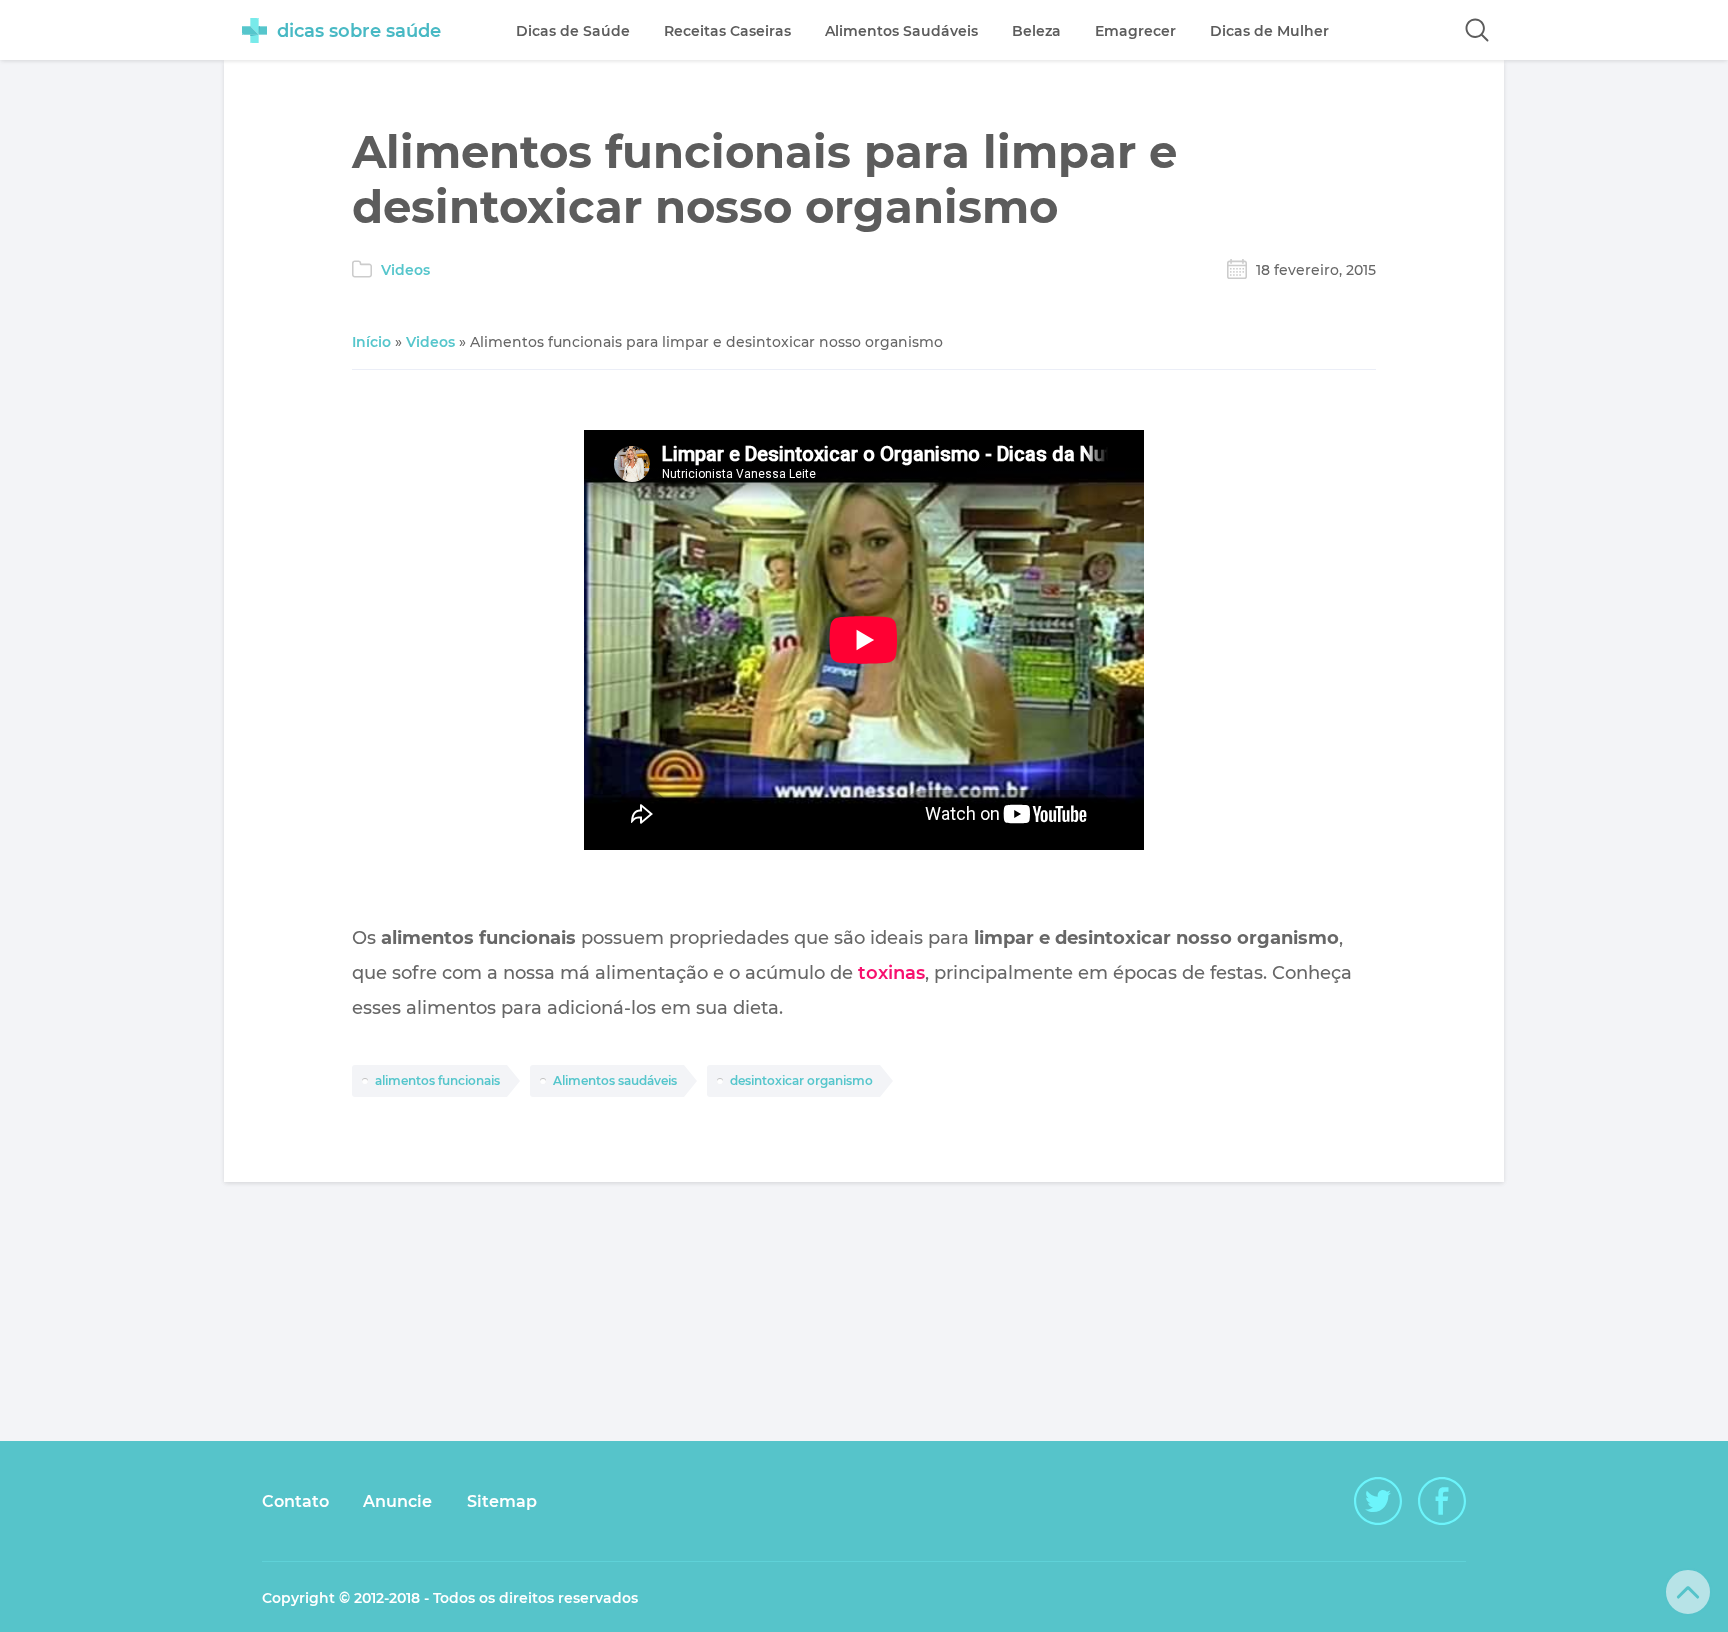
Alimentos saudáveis (615, 1080)
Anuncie (397, 1501)
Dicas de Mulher (1269, 31)
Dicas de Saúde (573, 31)
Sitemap (502, 1501)
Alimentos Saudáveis (901, 31)
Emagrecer (1135, 31)
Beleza (1036, 31)
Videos (405, 270)
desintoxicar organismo (801, 1080)
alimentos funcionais (437, 1080)
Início (371, 342)
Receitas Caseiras (727, 31)
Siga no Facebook (1442, 1501)
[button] (1477, 30)
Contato (295, 1501)
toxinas (891, 973)
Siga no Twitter (1378, 1501)
